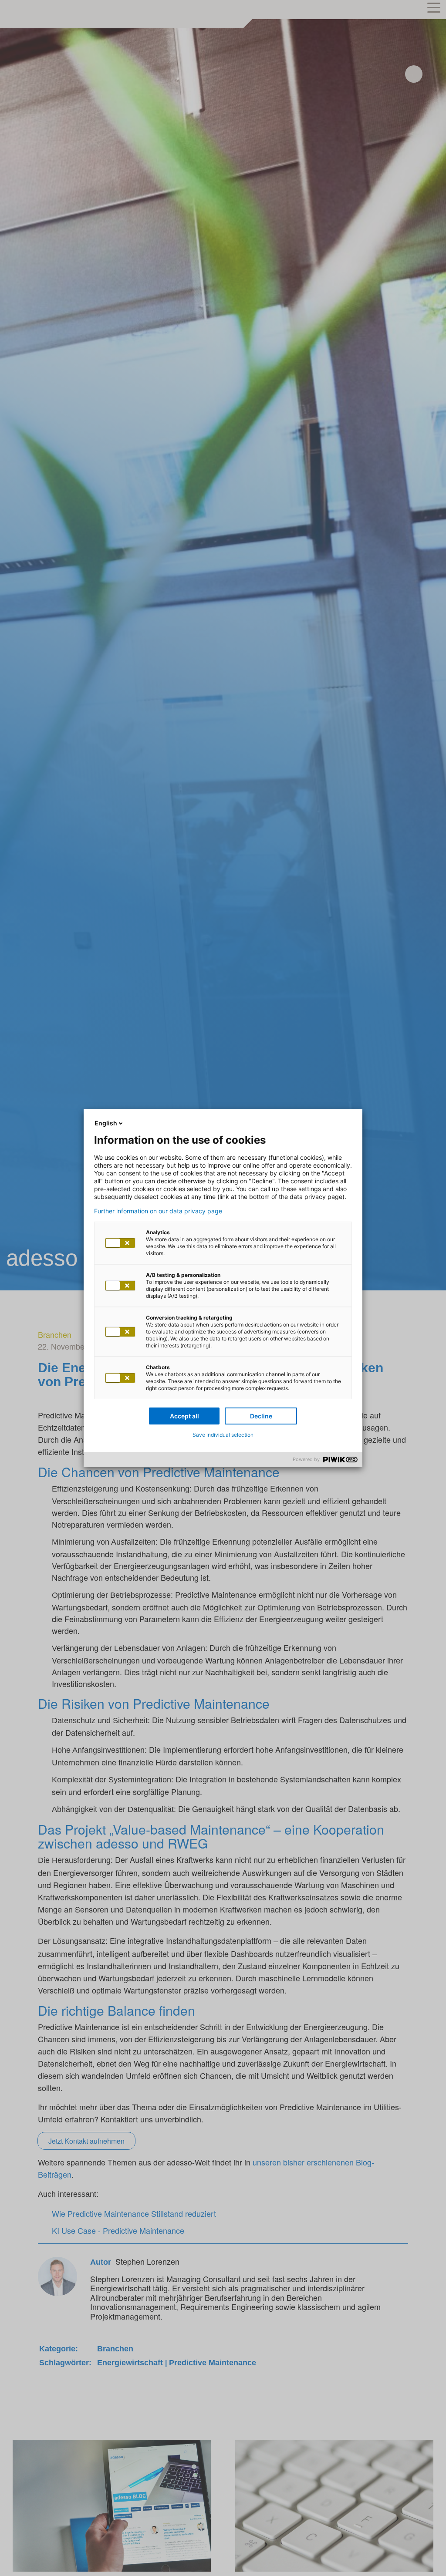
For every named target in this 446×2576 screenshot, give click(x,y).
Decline (261, 1416)
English (106, 1123)
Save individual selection (223, 1435)
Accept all (184, 1416)
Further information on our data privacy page (158, 1211)
